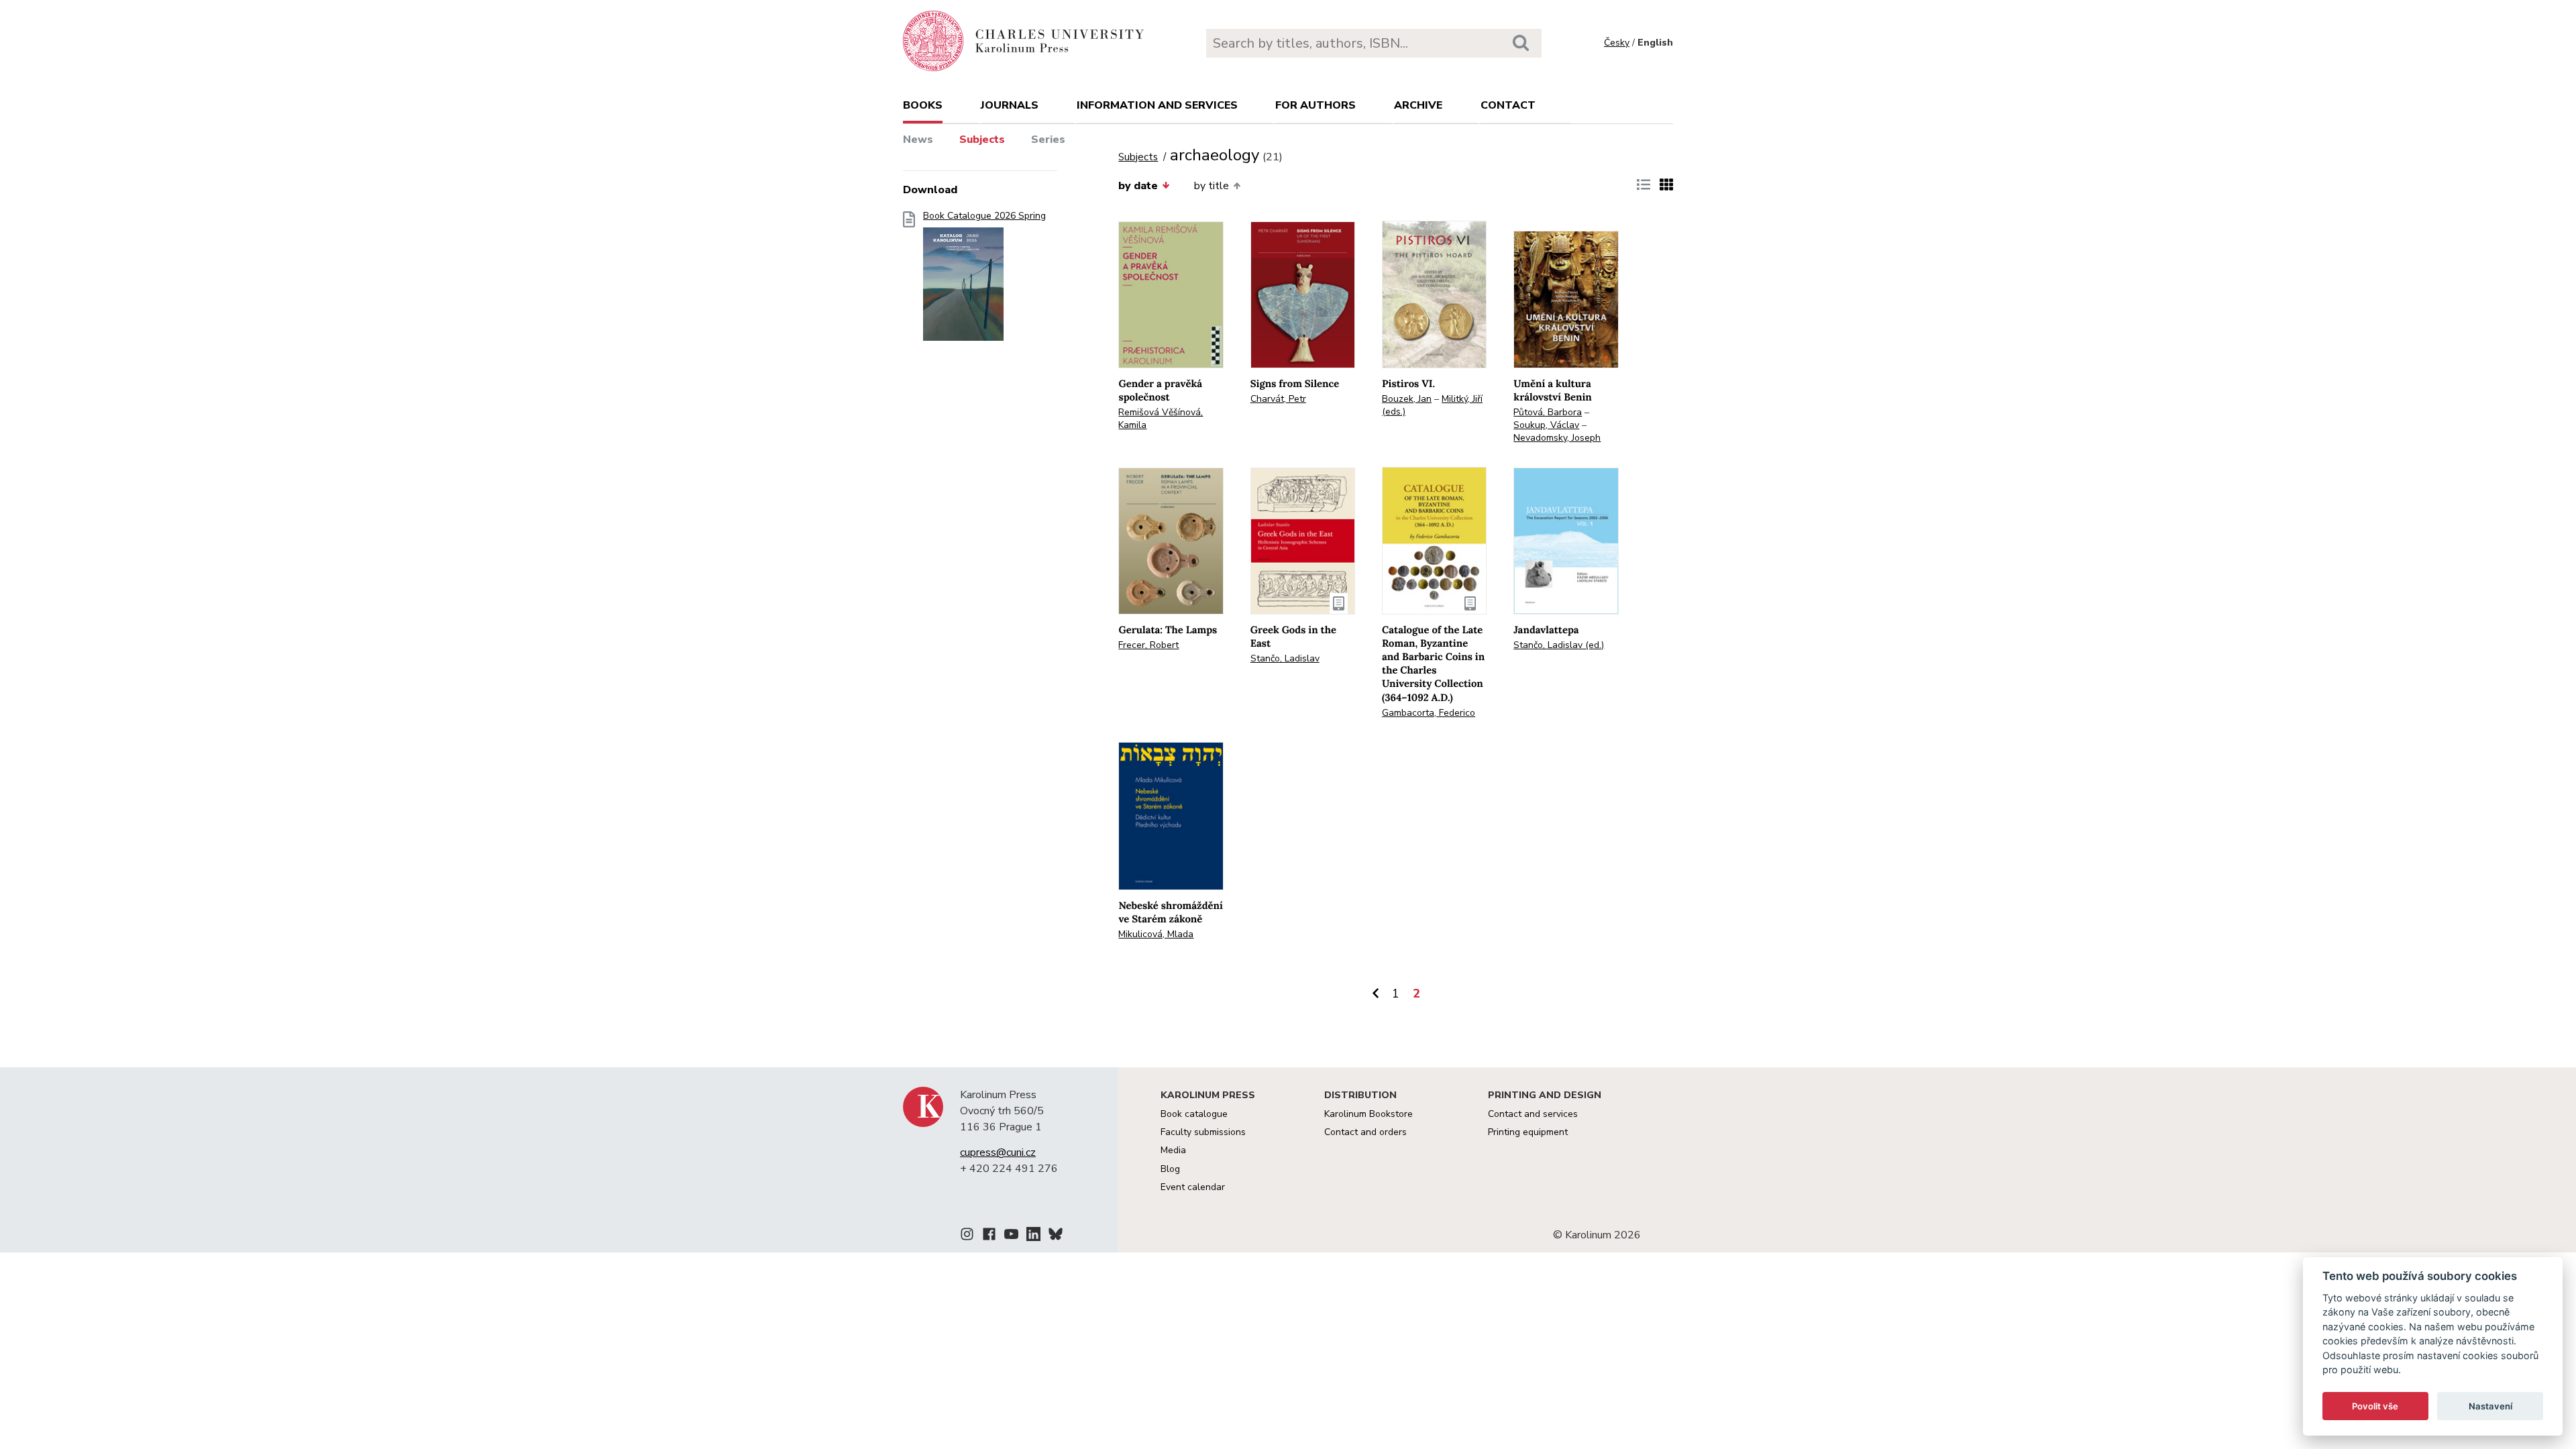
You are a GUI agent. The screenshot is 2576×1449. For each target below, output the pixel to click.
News (918, 140)
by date (1138, 186)
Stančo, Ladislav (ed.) (1559, 645)
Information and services (1157, 105)
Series (1048, 140)
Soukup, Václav (1546, 425)
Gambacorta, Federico (1429, 713)
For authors (1316, 105)
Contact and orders (1365, 1132)
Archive (1418, 105)
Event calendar (1193, 1187)
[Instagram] (967, 1236)
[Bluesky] (1056, 1236)
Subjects (982, 140)
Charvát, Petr (1278, 399)
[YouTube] (1011, 1236)
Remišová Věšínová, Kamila (1161, 419)
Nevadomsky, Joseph (1557, 438)
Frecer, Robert (1148, 645)
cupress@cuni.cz (998, 1152)
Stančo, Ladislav (1285, 658)
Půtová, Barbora (1548, 412)
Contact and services (1533, 1114)
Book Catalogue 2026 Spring (984, 216)
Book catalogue (1194, 1114)
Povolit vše (2375, 1406)
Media (1173, 1150)
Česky (1617, 43)
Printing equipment (1528, 1132)
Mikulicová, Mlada (1156, 934)
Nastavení (2490, 1406)
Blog (1170, 1169)
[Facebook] (989, 1236)
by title (1212, 186)
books (923, 105)
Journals (1010, 105)
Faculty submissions (1203, 1132)
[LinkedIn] (1033, 1236)
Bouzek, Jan (1407, 399)
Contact (1508, 105)
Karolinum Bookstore (1368, 1114)
